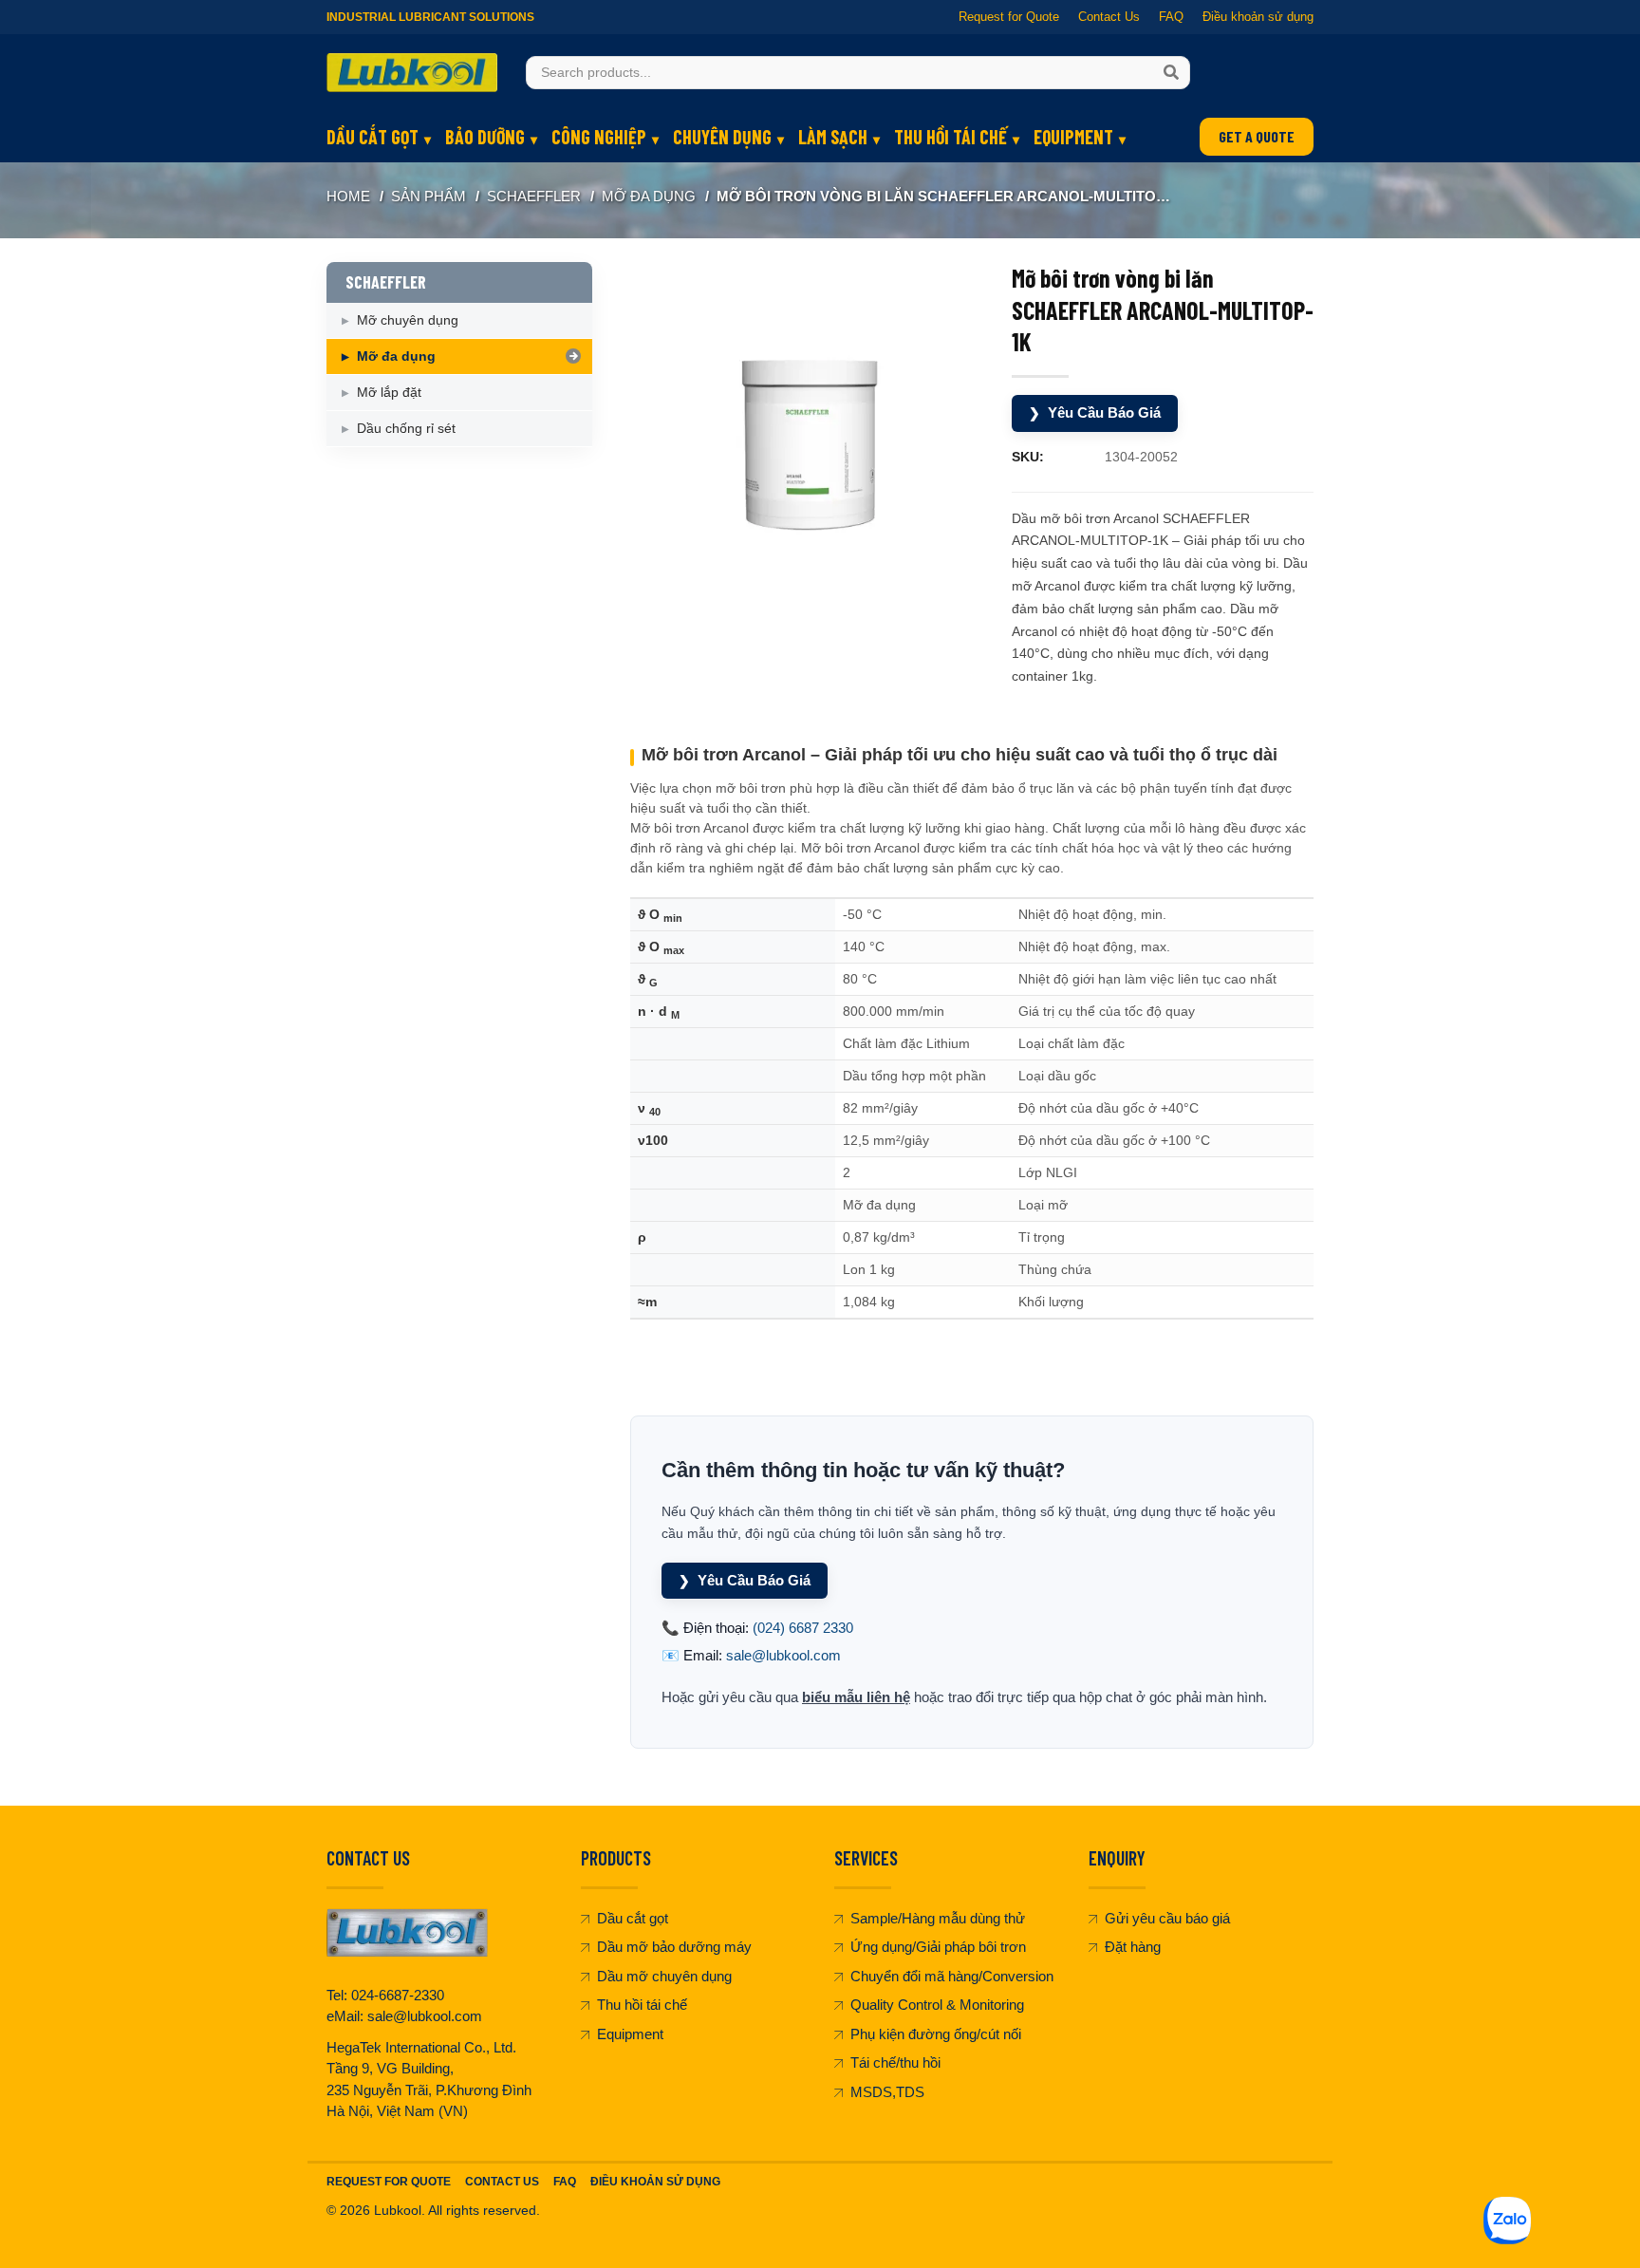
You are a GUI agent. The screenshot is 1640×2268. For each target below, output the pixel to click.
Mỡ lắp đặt (389, 392)
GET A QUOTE (1257, 136)
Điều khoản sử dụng (1258, 17)
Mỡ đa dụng (649, 196)
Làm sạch (833, 137)
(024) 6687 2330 (803, 1628)
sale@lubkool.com (783, 1655)
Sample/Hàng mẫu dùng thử (938, 1918)
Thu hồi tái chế (950, 137)
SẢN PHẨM (429, 196)
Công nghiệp (599, 137)
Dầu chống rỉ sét (406, 428)
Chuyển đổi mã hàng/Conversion (952, 1976)
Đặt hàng (1133, 1947)
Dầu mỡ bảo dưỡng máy (674, 1947)
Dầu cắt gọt (373, 137)
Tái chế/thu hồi (895, 2062)
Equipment (1073, 137)
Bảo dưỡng (485, 137)
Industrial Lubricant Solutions (430, 17)
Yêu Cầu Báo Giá (1095, 412)
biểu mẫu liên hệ (856, 1697)
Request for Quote (1009, 17)
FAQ (1171, 17)
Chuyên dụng (722, 137)
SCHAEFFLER (534, 196)
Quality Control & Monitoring (937, 2005)
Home (348, 196)
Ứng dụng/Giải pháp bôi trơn (938, 1947)
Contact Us (1109, 17)
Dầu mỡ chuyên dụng (664, 1976)
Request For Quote (389, 2182)
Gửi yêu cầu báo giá (1167, 1918)
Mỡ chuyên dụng (408, 320)
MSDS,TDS (887, 2092)
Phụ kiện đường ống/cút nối (936, 2034)
